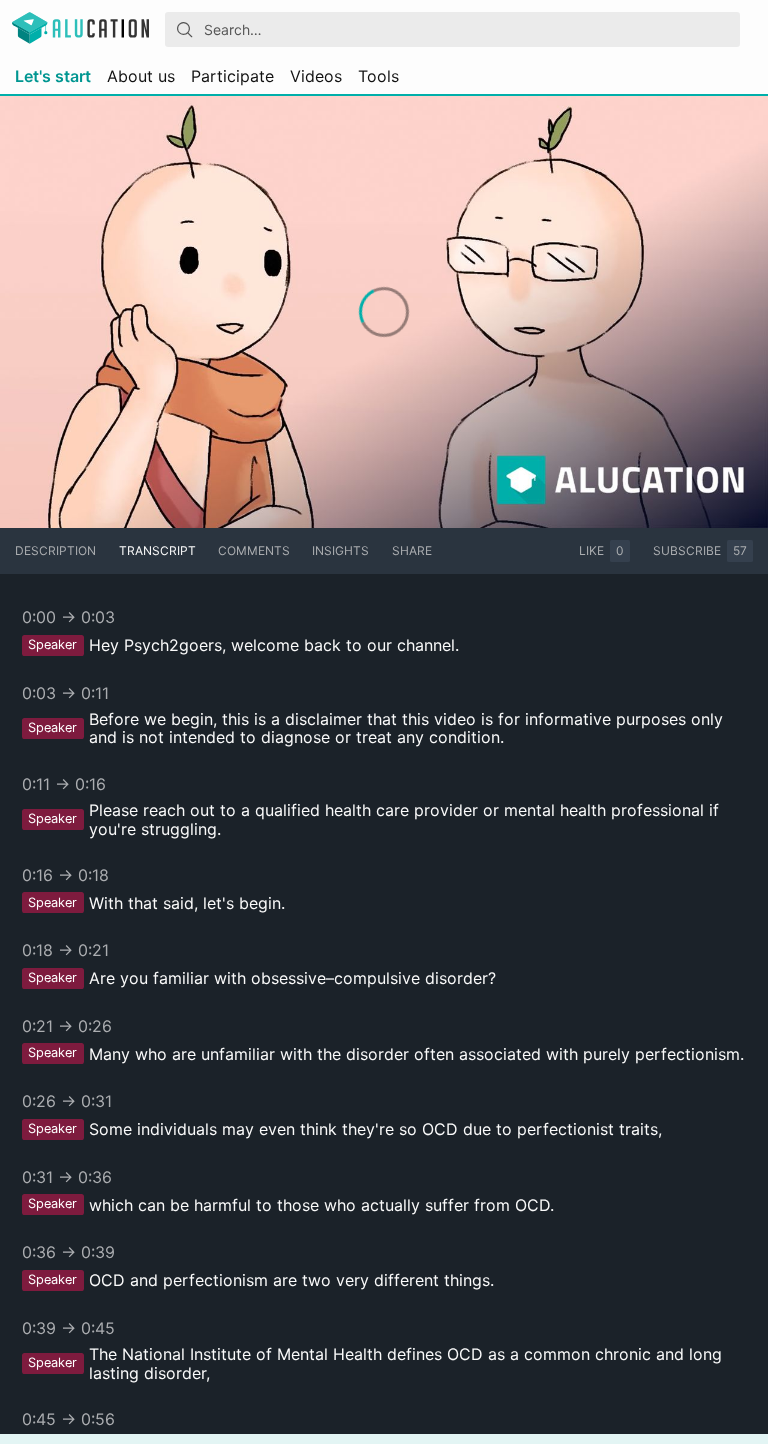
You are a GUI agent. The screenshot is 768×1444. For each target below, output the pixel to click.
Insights (340, 550)
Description (55, 550)
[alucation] (80, 29)
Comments (254, 550)
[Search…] (185, 30)
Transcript (157, 550)
